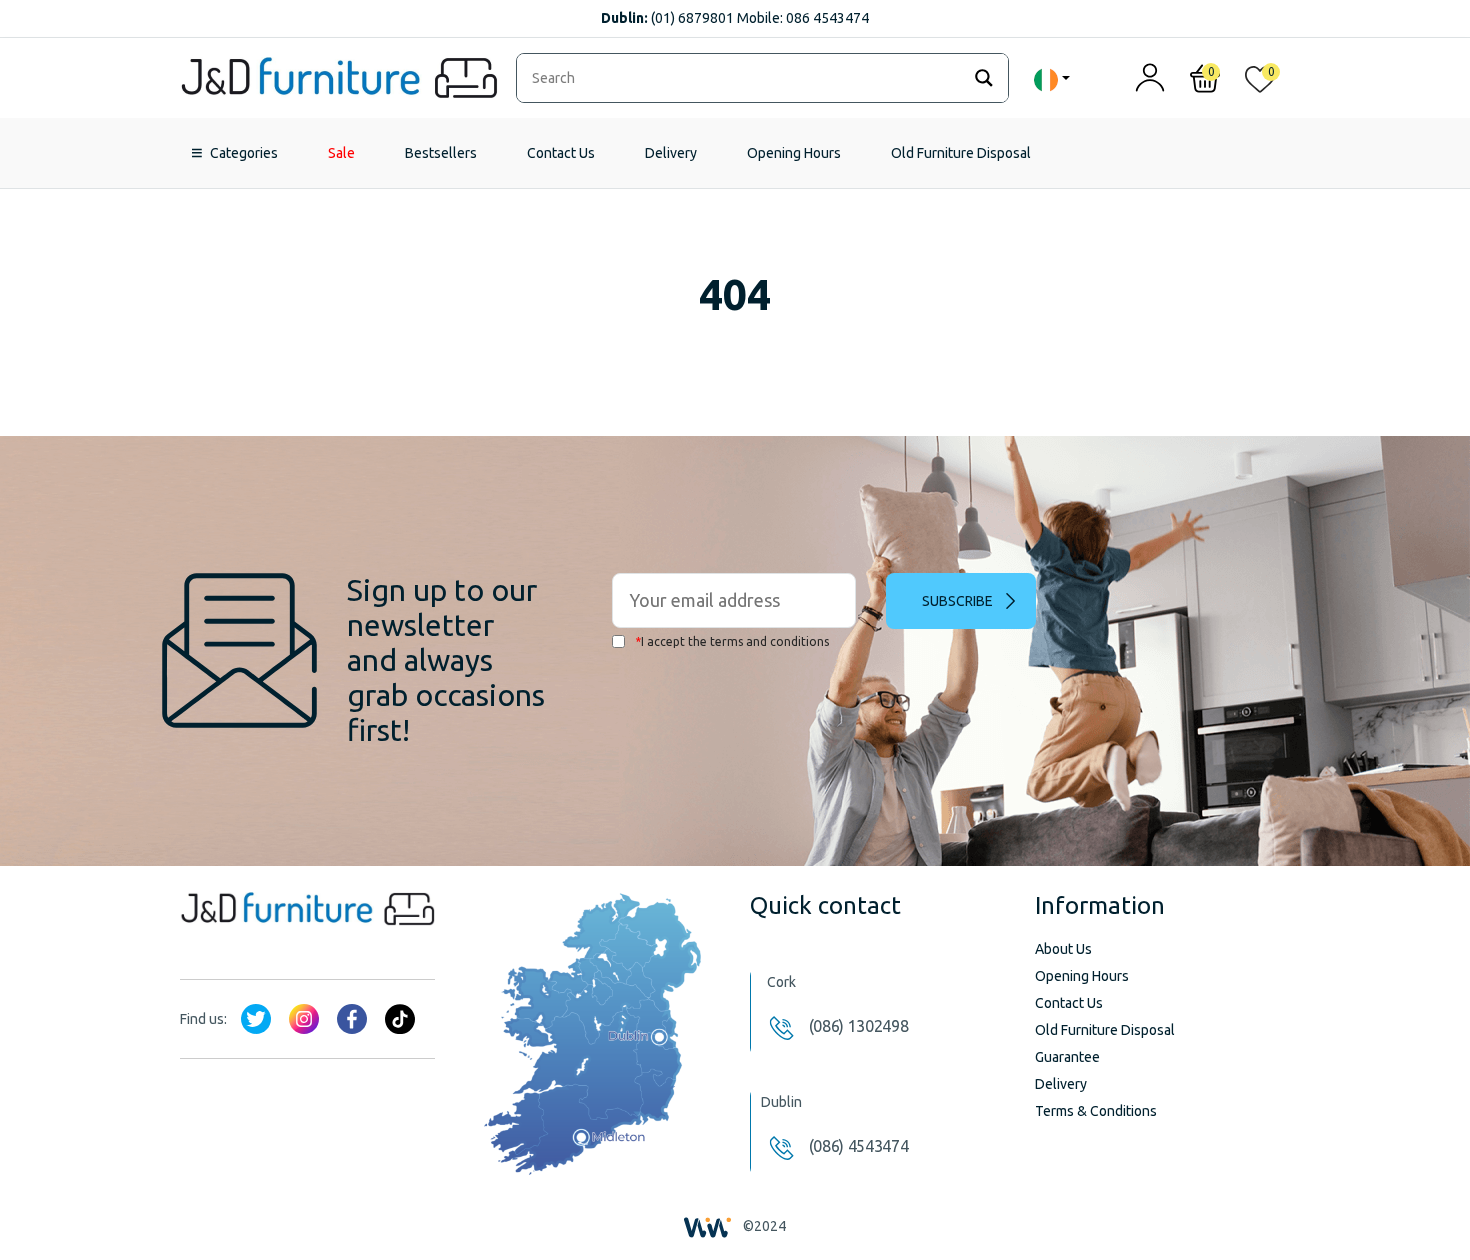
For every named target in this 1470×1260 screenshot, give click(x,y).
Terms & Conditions (1096, 1111)
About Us (1063, 949)
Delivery (671, 153)
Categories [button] (244, 153)
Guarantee (1067, 1057)
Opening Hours (794, 153)
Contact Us (561, 153)
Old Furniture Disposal (961, 153)
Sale (341, 153)
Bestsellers (441, 153)
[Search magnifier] (984, 78)
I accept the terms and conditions (732, 641)
